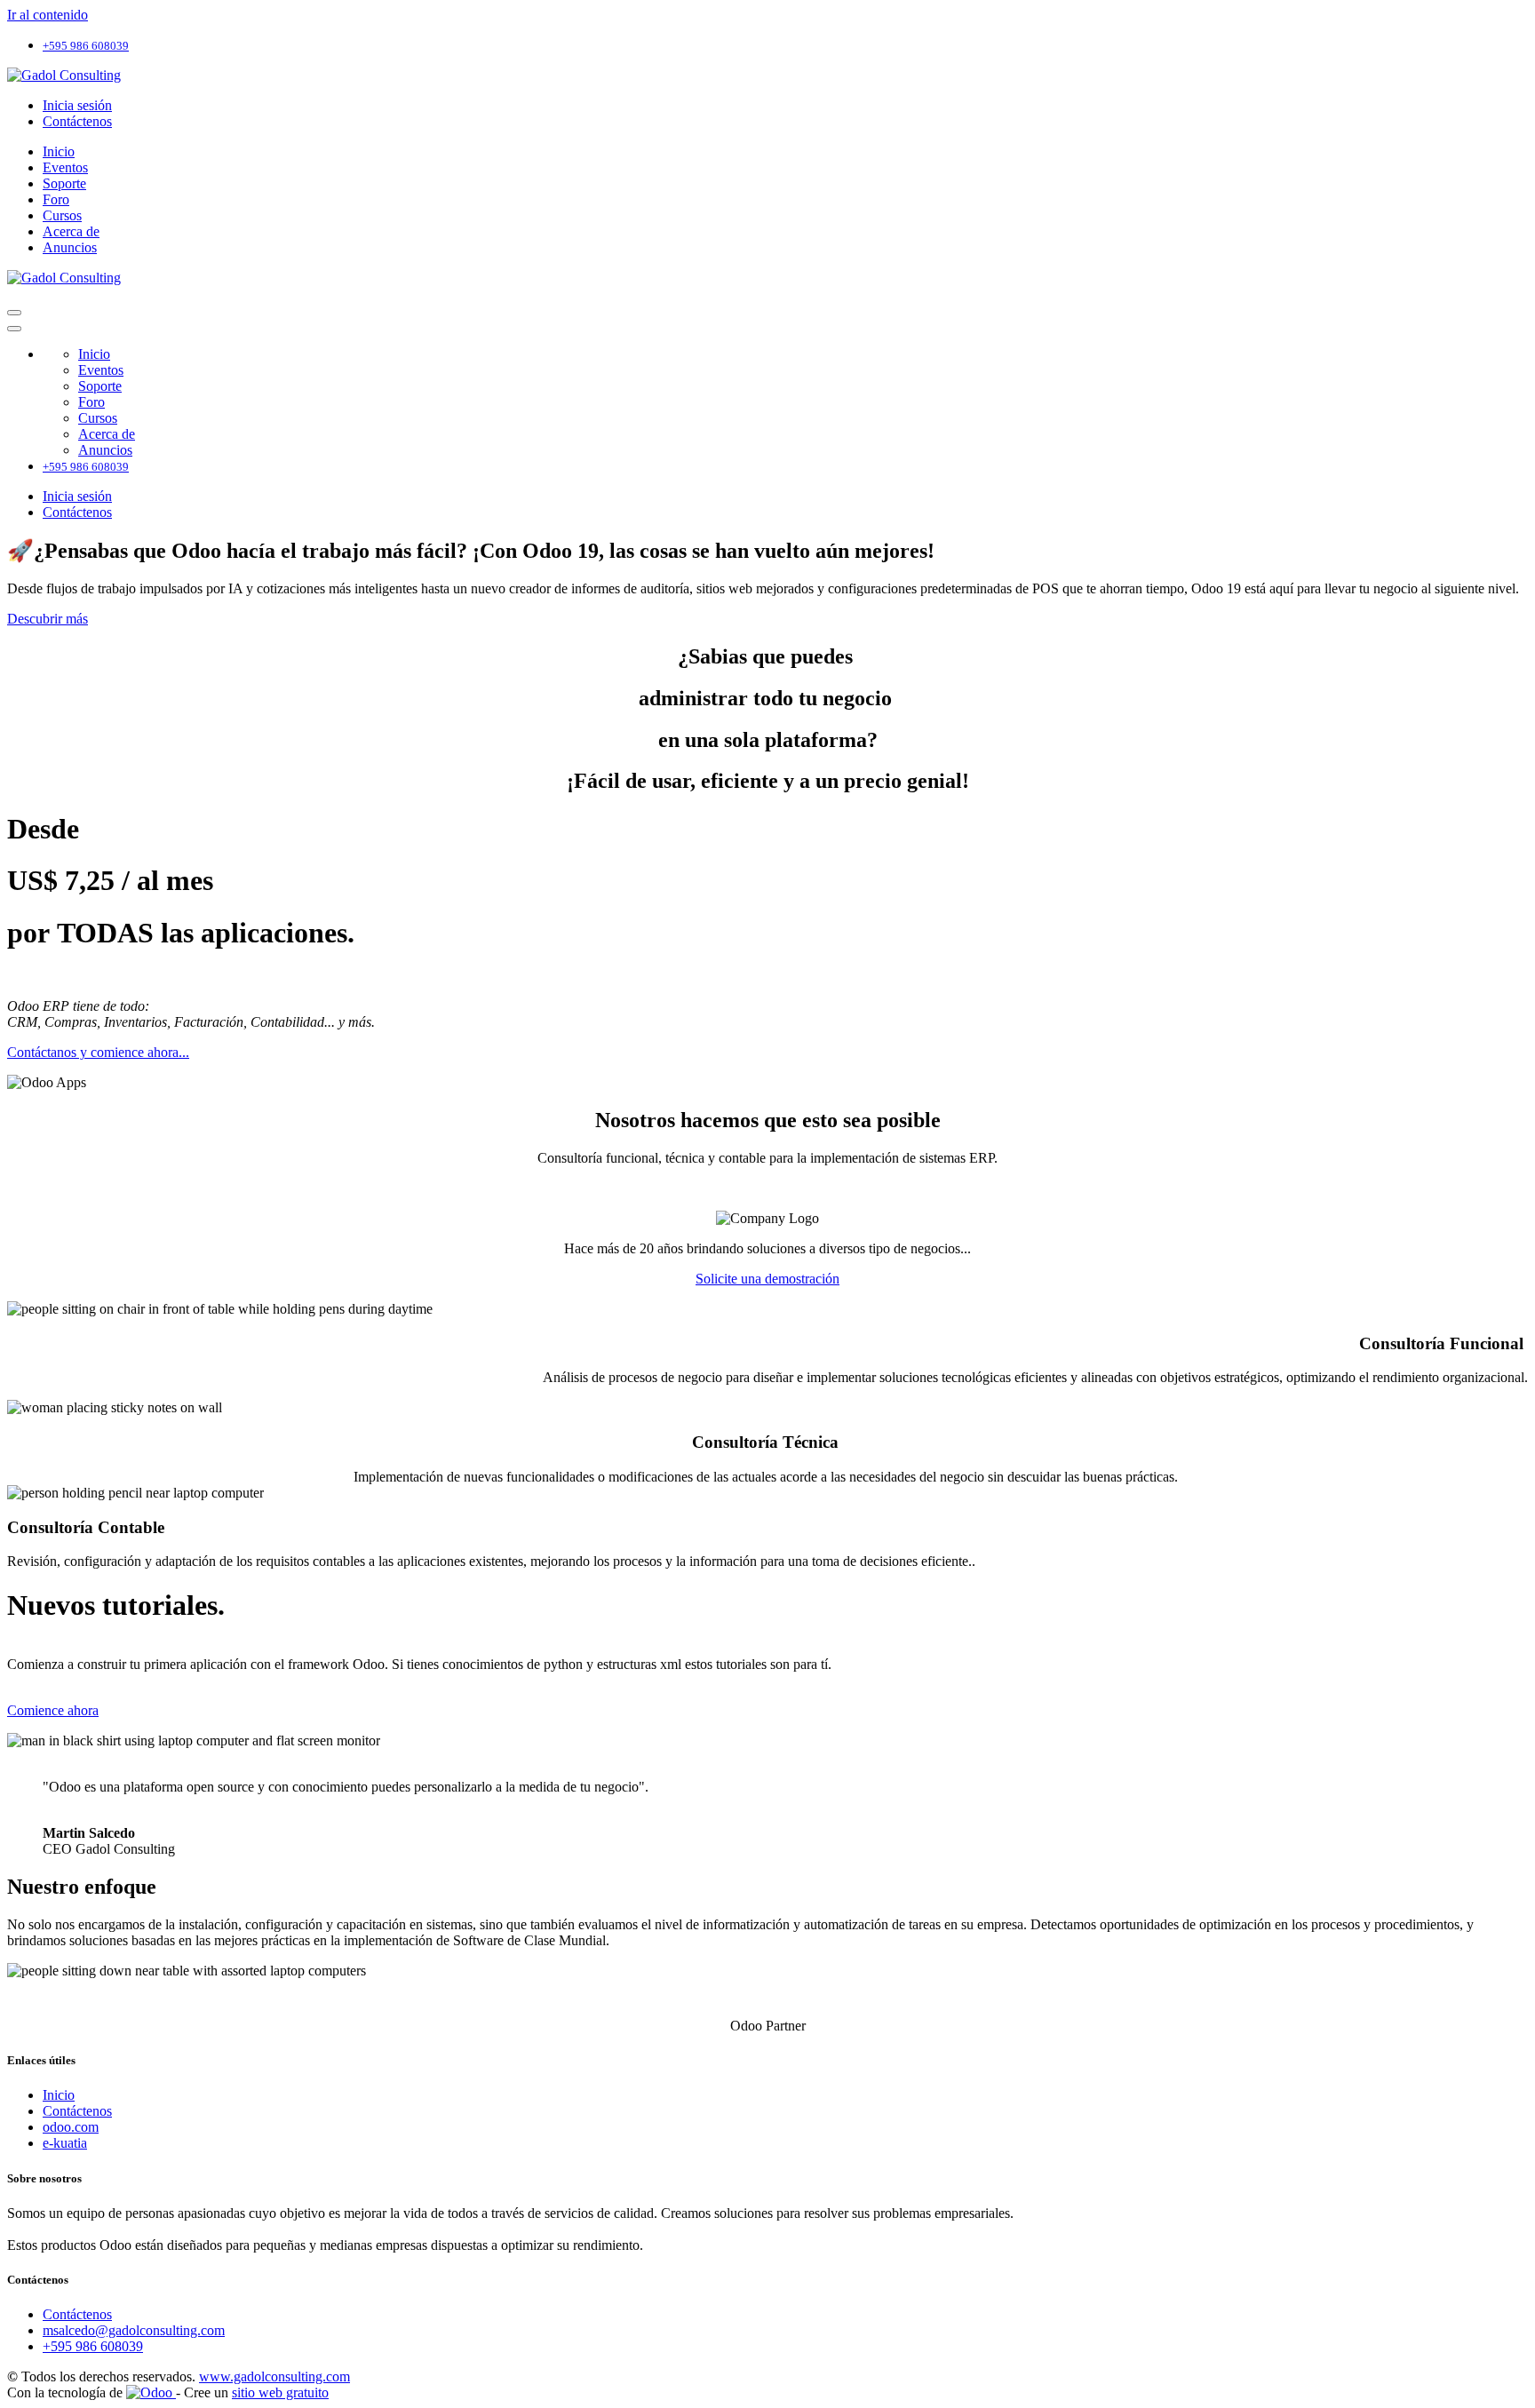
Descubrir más (48, 619)
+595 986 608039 (93, 2346)
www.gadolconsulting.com (274, 2376)
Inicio (59, 2095)
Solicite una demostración (767, 1279)
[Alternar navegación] (14, 313)
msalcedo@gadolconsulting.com (134, 2330)
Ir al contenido (48, 15)
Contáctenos (77, 121)
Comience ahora (53, 1710)
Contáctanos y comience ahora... (98, 1052)
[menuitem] (59, 151)
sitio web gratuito (280, 2392)
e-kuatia (65, 2143)
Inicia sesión (77, 105)
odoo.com (71, 2127)
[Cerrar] (14, 329)
